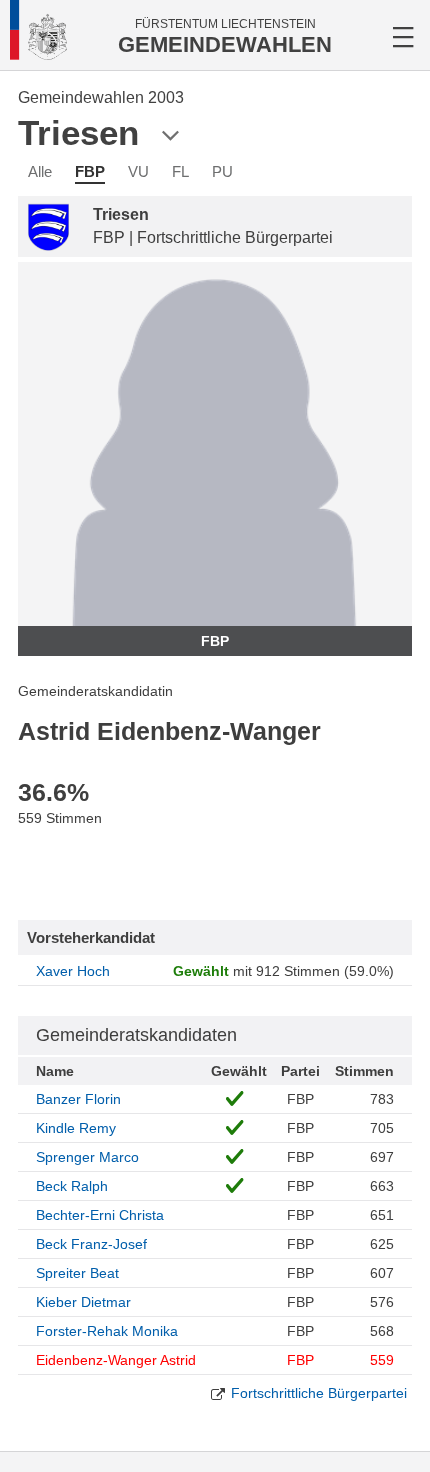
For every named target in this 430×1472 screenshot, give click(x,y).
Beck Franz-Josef (91, 1244)
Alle (40, 171)
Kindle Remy (76, 1128)
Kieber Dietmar (83, 1302)
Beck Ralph (72, 1186)
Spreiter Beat (77, 1273)
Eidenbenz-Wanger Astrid (116, 1360)
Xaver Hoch (73, 971)
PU (222, 171)
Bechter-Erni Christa (100, 1215)
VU (138, 171)
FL (180, 171)
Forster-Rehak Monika (107, 1331)
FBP (90, 171)
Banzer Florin (78, 1099)
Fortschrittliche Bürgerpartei (319, 1393)
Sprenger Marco (87, 1157)
